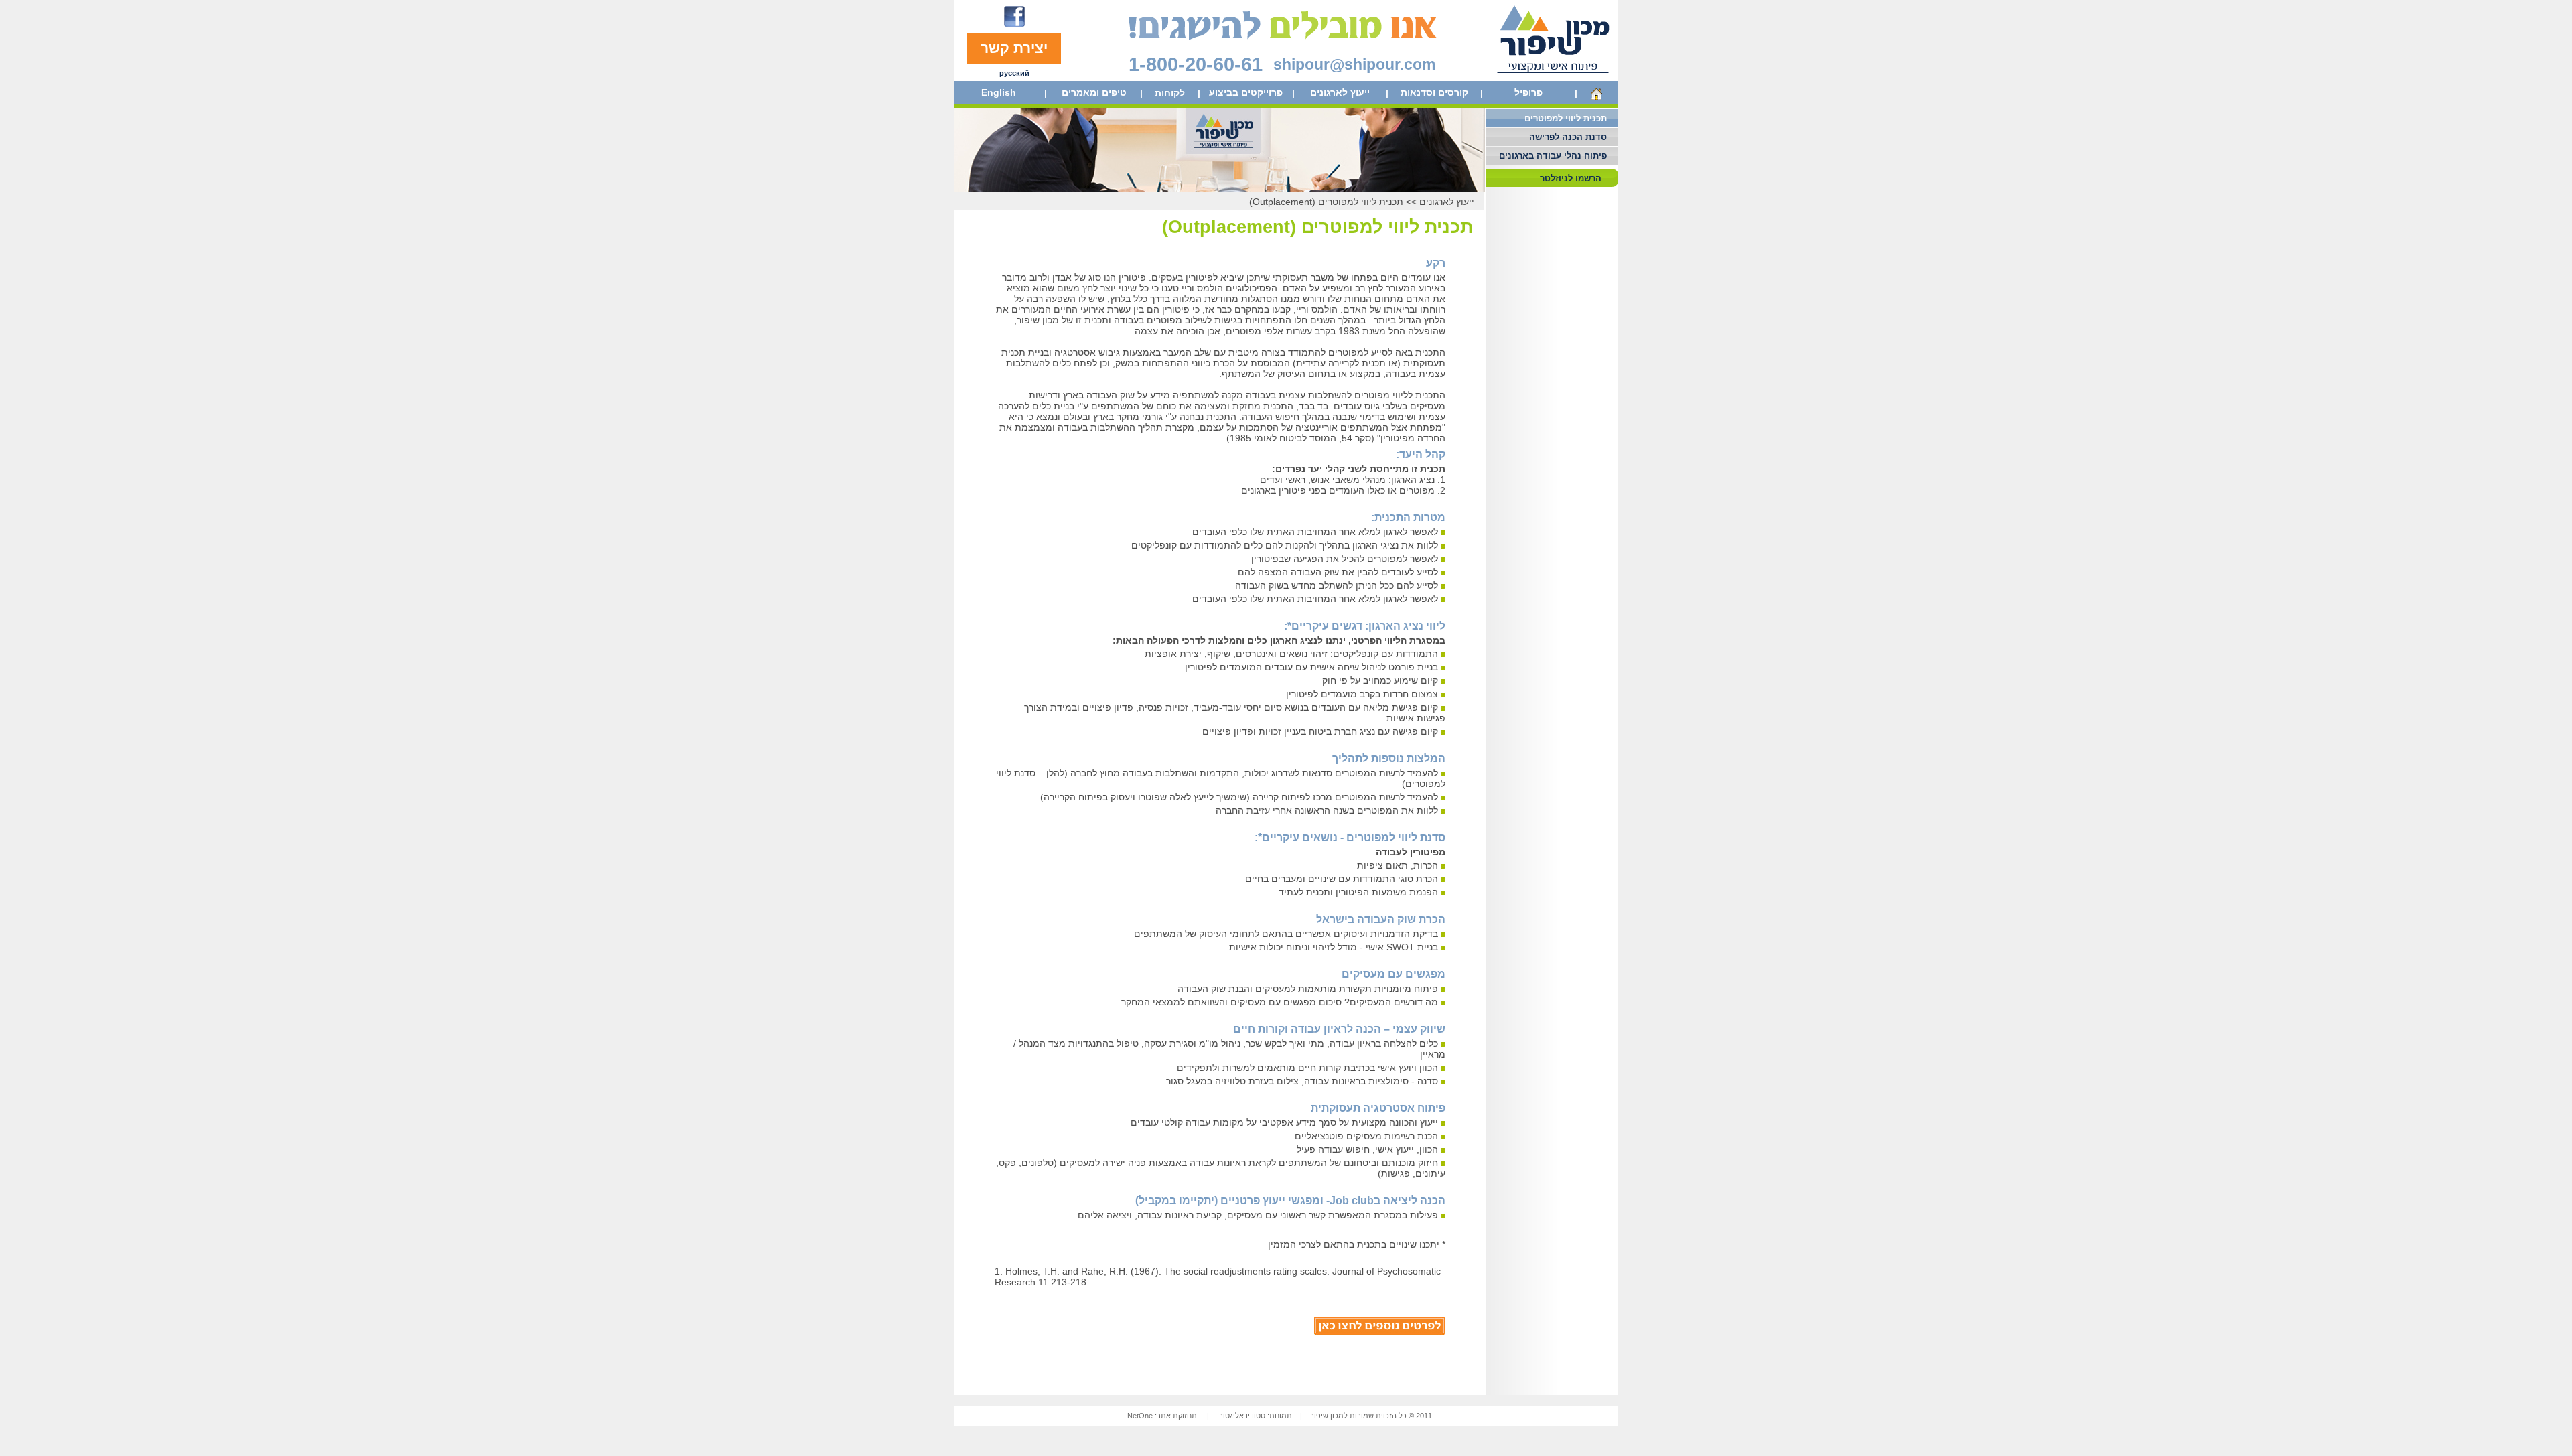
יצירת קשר (1014, 48)
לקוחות (1170, 93)
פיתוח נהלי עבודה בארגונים (1553, 156)
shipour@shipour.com (1354, 64)
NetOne (1140, 1416)
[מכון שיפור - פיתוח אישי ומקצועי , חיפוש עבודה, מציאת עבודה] (1554, 78)
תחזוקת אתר (1177, 1416)
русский (1014, 73)
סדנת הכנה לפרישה (1568, 137)
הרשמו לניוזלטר (1571, 178)
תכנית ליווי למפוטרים (1566, 118)
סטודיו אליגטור (1242, 1416)
